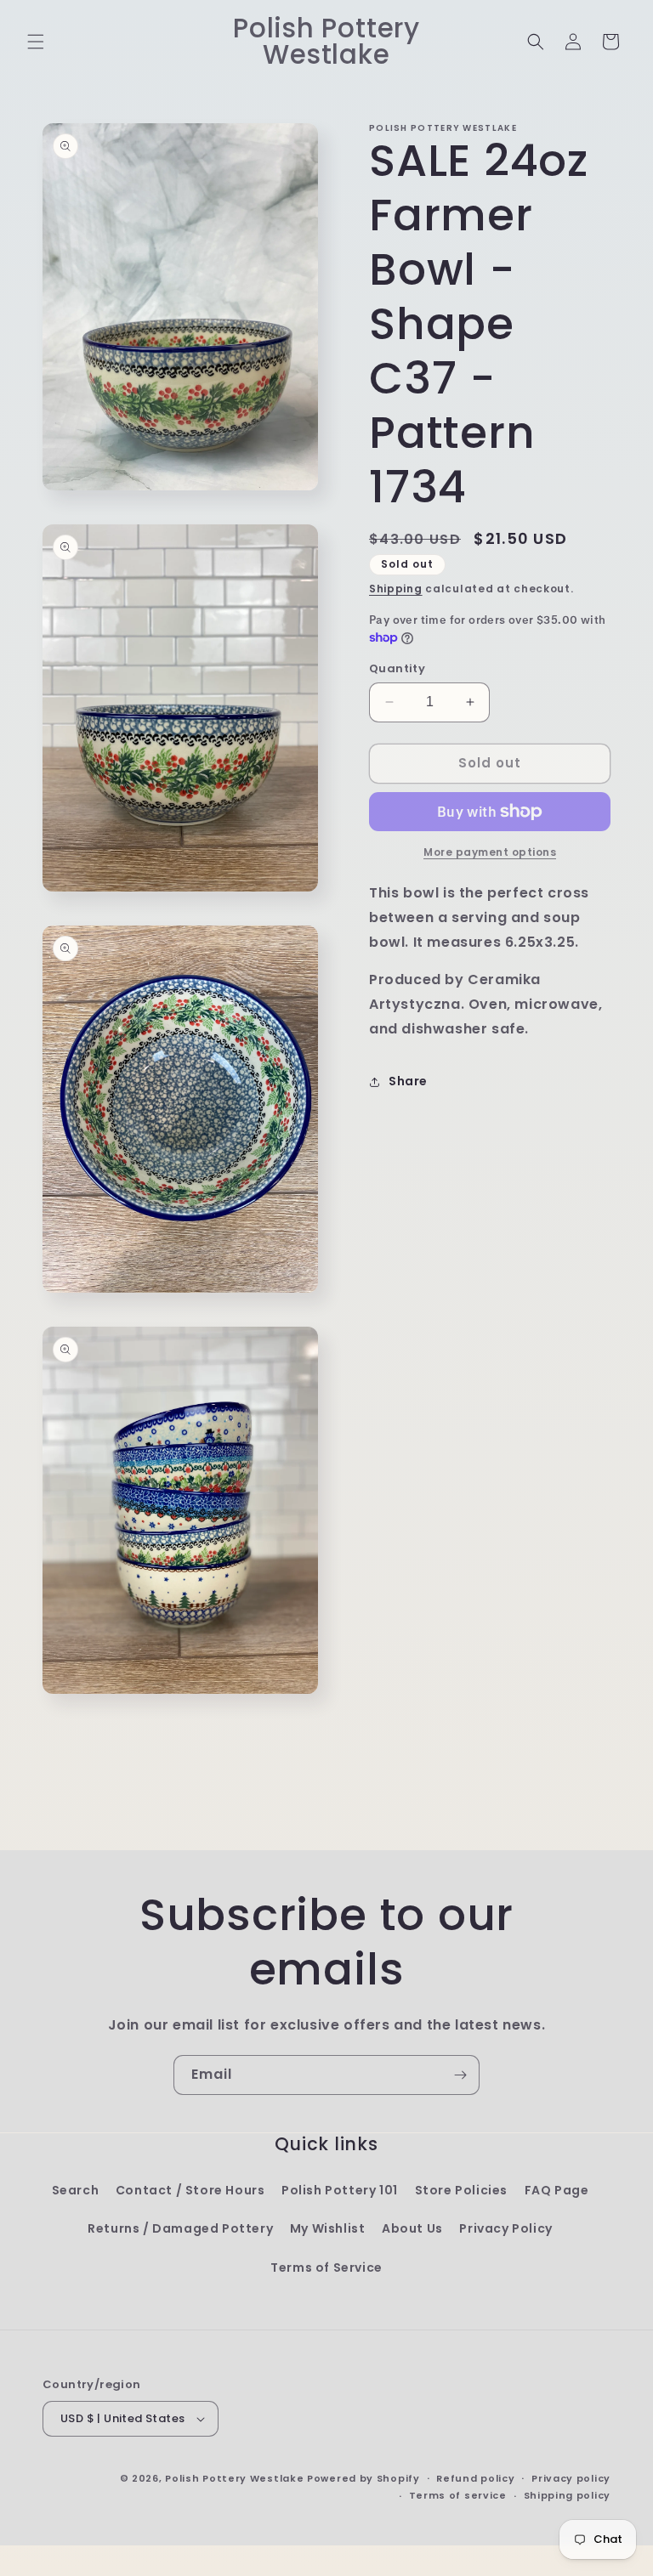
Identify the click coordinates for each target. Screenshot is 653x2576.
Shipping (396, 589)
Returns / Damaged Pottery (180, 2228)
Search (76, 2190)
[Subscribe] (460, 2075)
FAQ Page (557, 2190)
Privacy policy (571, 2478)
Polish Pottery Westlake (234, 2478)
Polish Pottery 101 (340, 2190)
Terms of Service (326, 2267)
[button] (36, 42)
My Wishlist (328, 2228)
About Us (412, 2228)
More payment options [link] (490, 852)
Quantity (397, 668)
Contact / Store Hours (190, 2190)
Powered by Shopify (363, 2478)
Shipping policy (568, 2495)
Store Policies (461, 2190)
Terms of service (458, 2495)
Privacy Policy (505, 2228)
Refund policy (475, 2478)
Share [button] (408, 1081)
